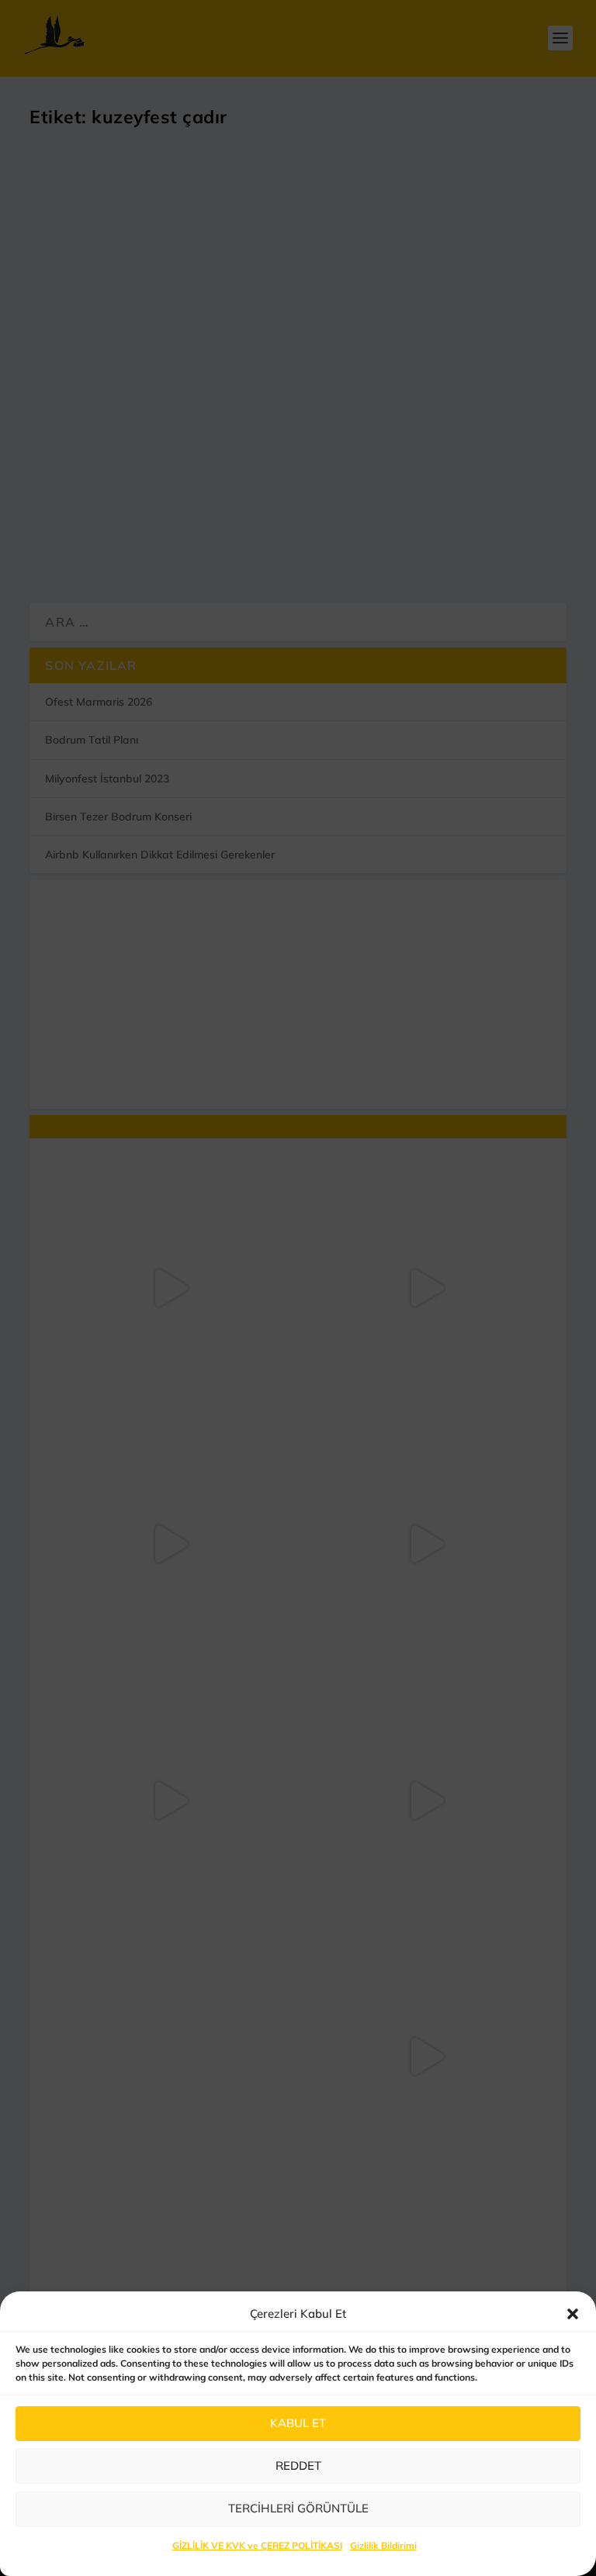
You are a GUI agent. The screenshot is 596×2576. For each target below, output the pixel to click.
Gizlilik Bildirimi (383, 2545)
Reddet (298, 2466)
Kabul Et (298, 2423)
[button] (573, 2314)
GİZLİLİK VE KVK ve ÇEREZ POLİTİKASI (257, 2545)
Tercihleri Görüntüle (298, 2508)
